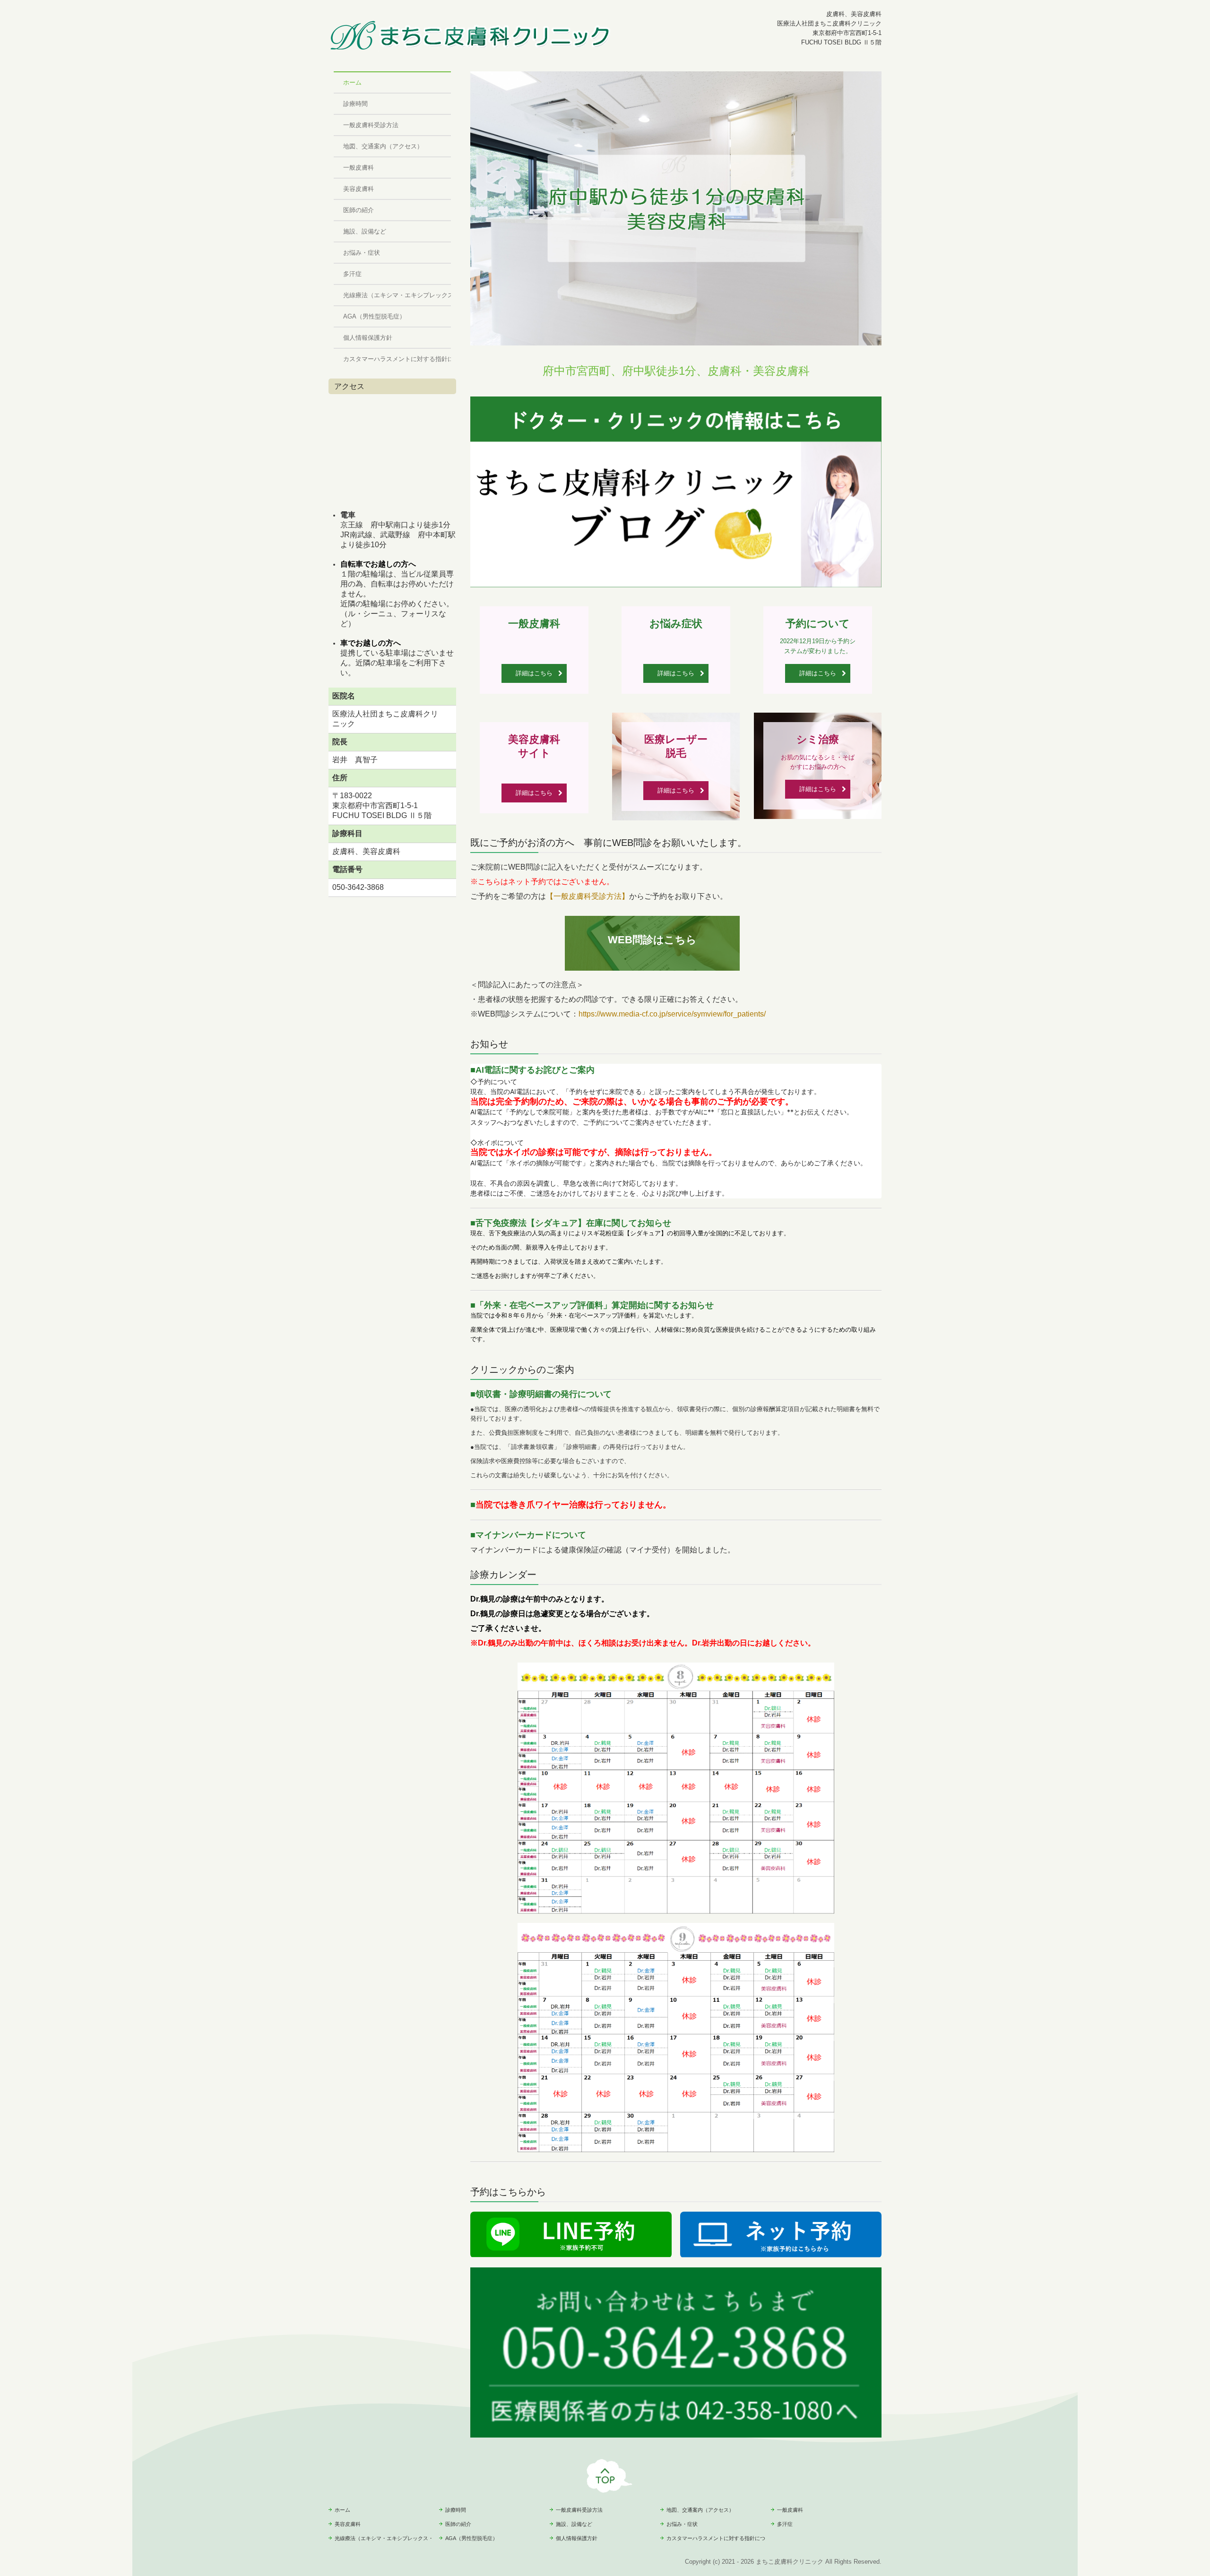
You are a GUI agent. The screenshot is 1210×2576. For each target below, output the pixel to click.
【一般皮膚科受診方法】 (588, 896)
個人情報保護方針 (368, 338)
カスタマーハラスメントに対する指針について (397, 359)
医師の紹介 (359, 210)
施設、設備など (365, 231)
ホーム (352, 82)
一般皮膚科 (359, 168)
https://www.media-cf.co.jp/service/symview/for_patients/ (672, 1014)
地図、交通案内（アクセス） (383, 146)
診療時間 (355, 104)
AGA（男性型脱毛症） (374, 316)
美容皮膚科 (359, 189)
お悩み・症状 (362, 253)
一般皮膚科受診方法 (371, 125)
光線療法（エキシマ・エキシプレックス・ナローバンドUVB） (397, 295)
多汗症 (352, 274)
